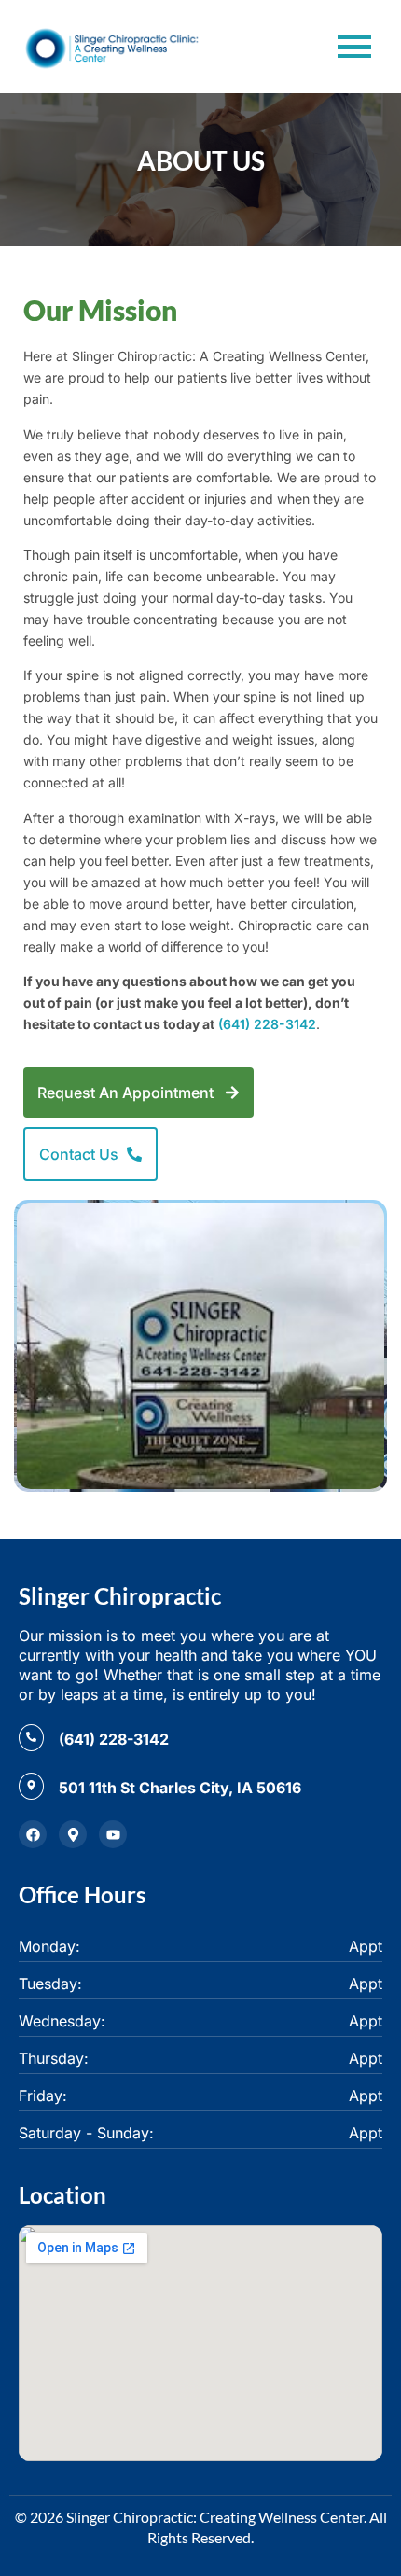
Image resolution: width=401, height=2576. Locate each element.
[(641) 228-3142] (31, 1738)
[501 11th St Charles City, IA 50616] (31, 1786)
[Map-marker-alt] (73, 1834)
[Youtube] (113, 1834)
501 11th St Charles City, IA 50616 (180, 1788)
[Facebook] (33, 1834)
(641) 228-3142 (267, 1024)
